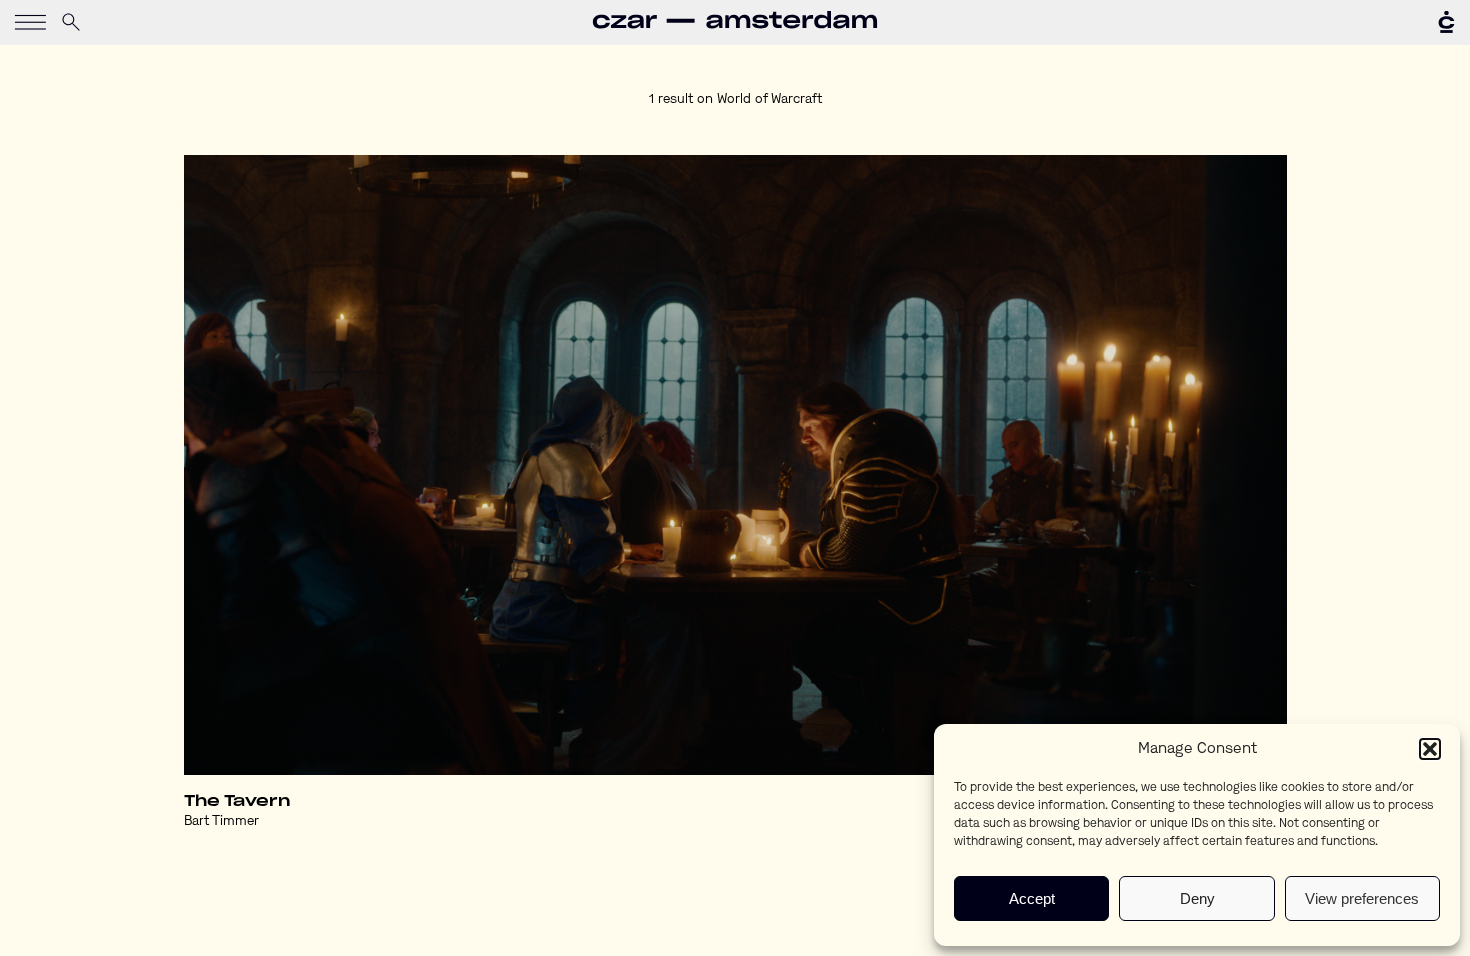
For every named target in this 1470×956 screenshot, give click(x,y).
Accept (1032, 898)
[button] (1430, 749)
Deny (1197, 898)
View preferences (1362, 898)
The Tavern (237, 801)
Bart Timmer (221, 821)
